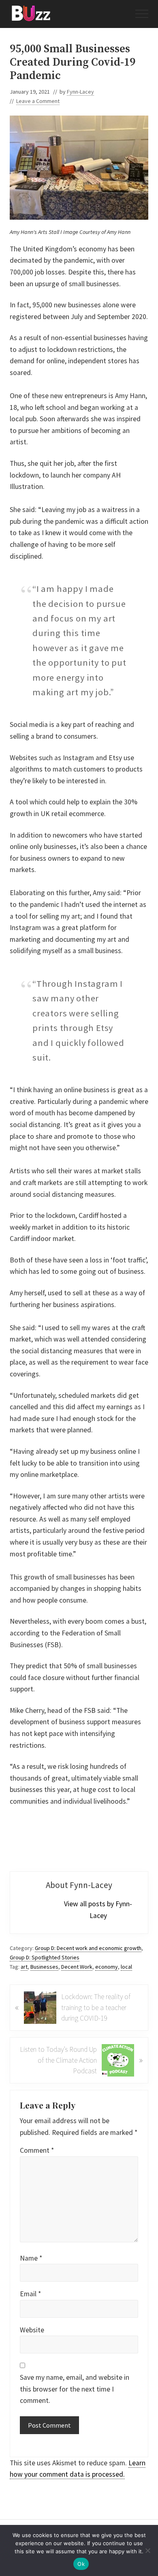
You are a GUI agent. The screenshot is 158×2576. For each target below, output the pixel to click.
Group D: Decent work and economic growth (88, 1948)
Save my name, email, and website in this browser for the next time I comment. (75, 2389)
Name (31, 2258)
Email (30, 2294)
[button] (142, 14)
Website (32, 2330)
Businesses (44, 1967)
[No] (148, 2550)
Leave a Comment (38, 101)
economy (107, 1967)
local (126, 1967)
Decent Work (77, 1967)
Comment (37, 2150)
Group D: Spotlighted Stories (45, 1957)
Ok (81, 2564)
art (24, 1967)
